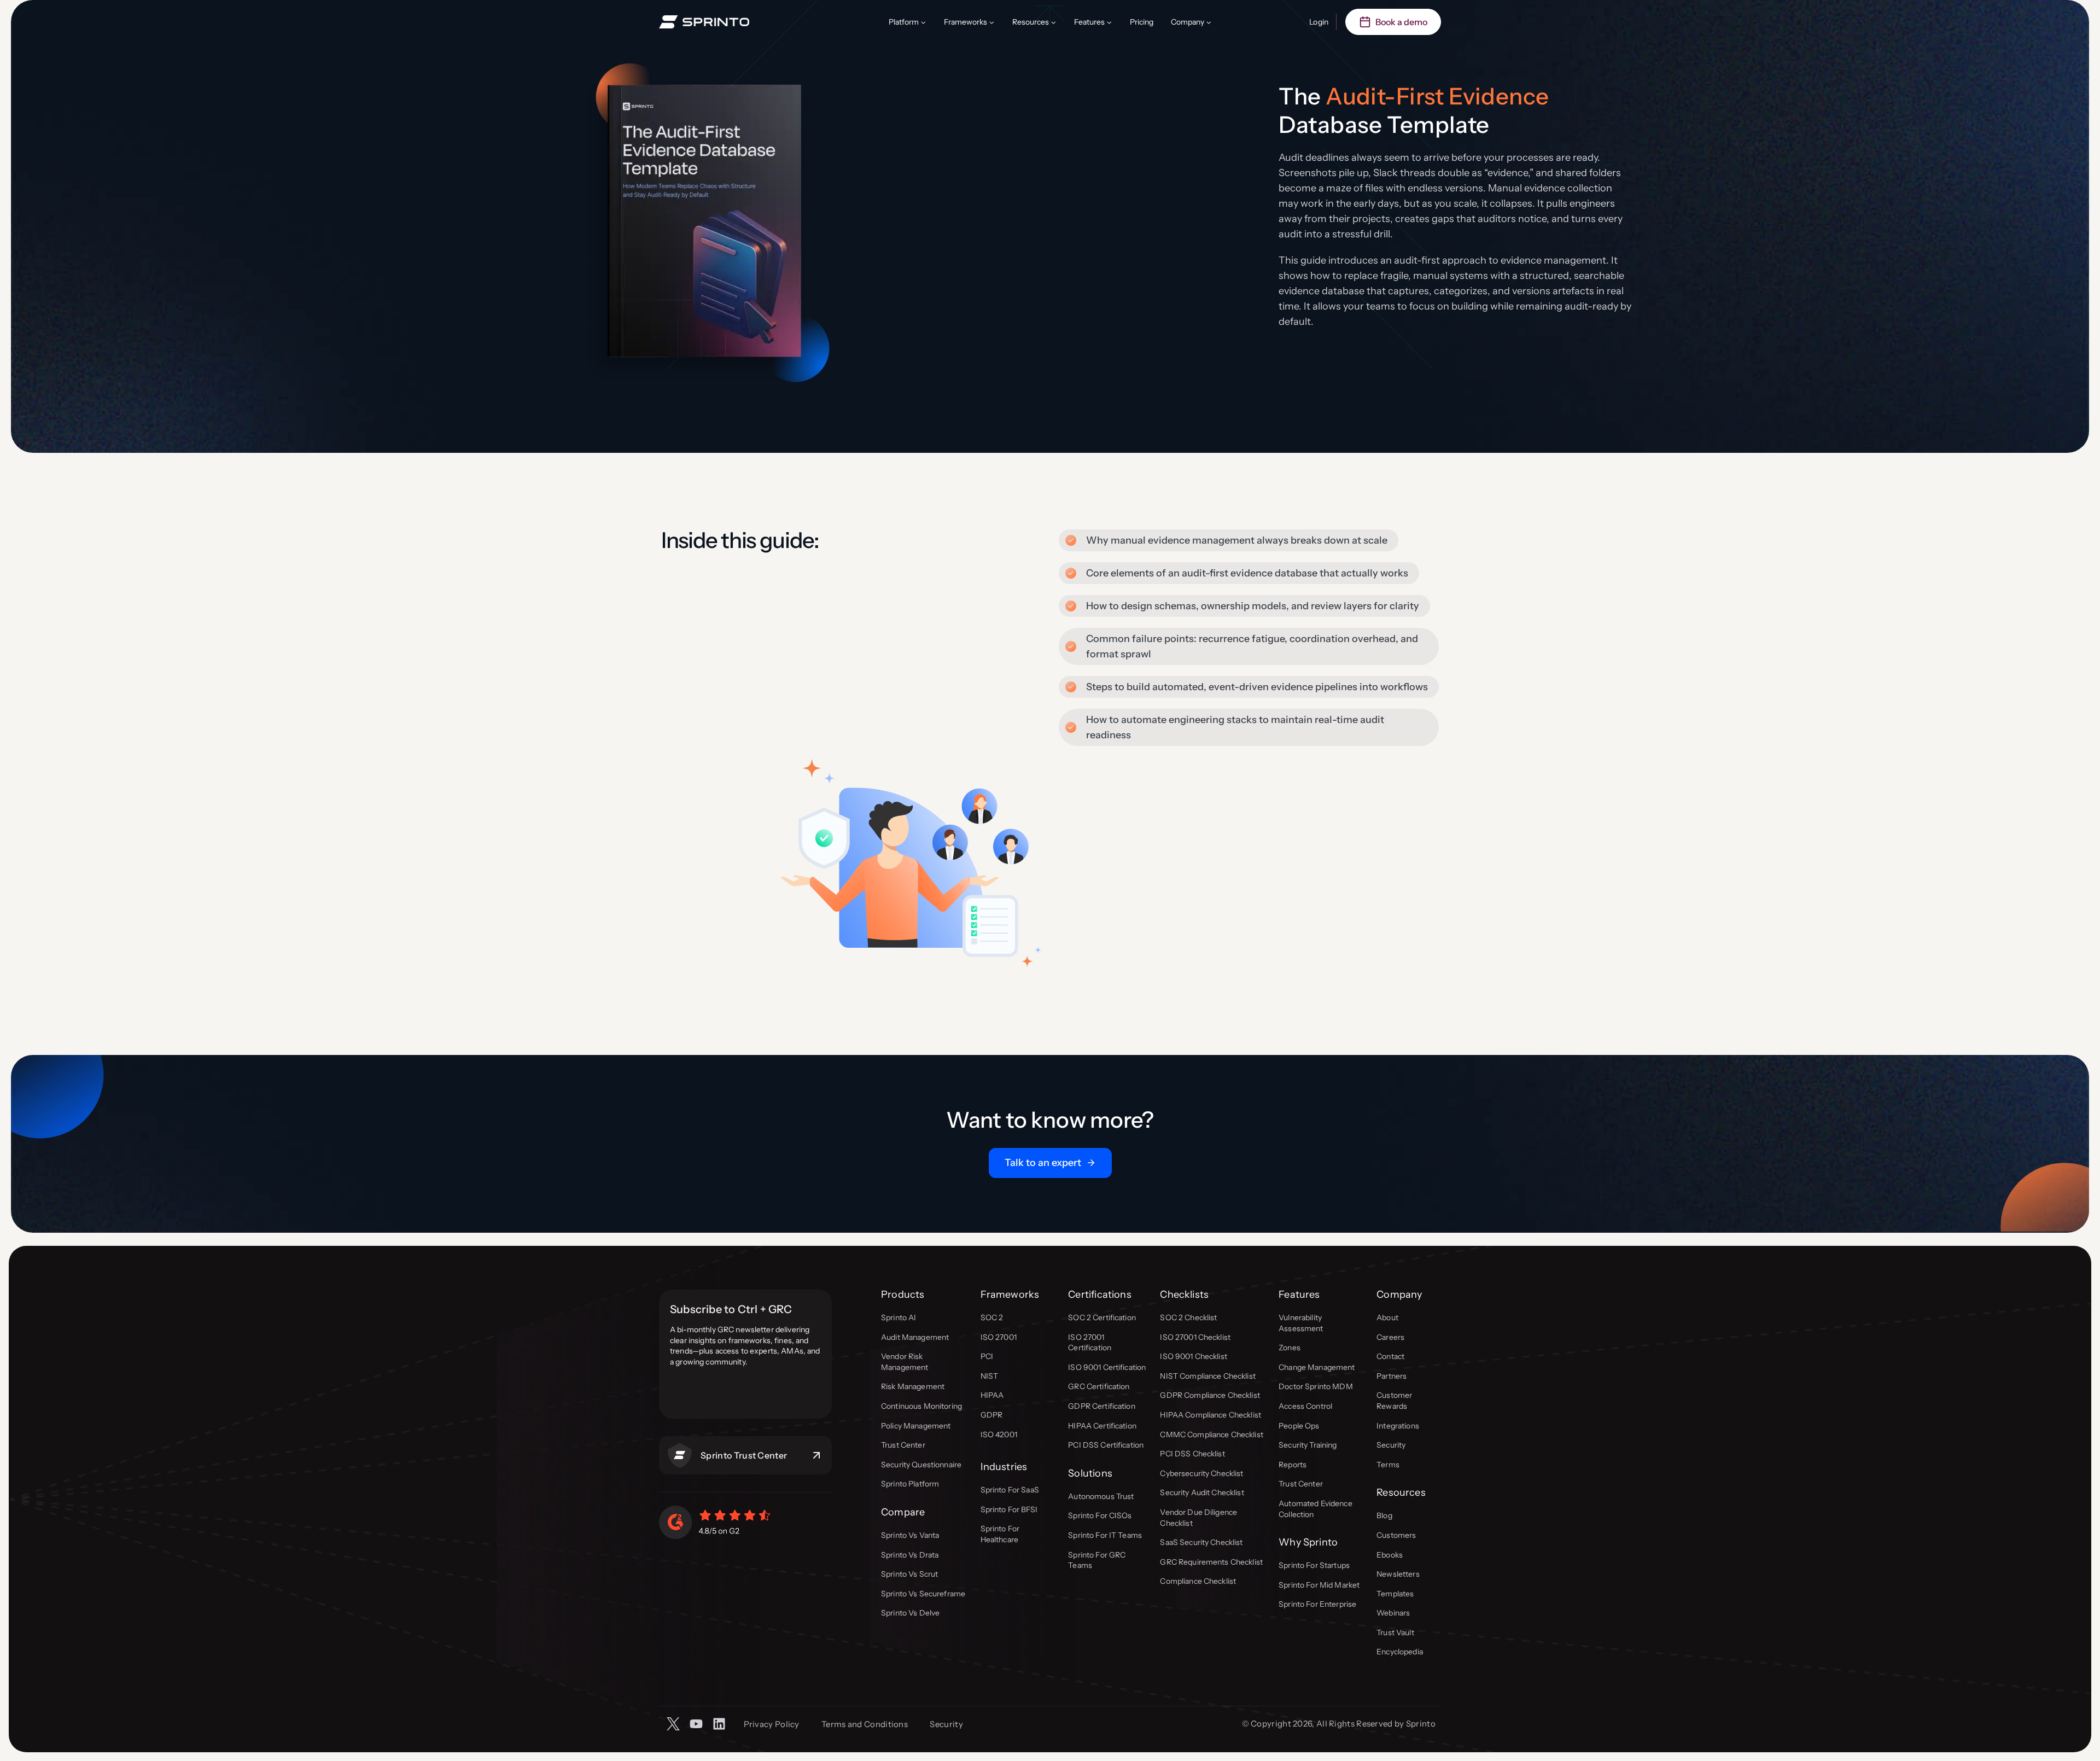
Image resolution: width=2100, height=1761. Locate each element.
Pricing (1142, 22)
